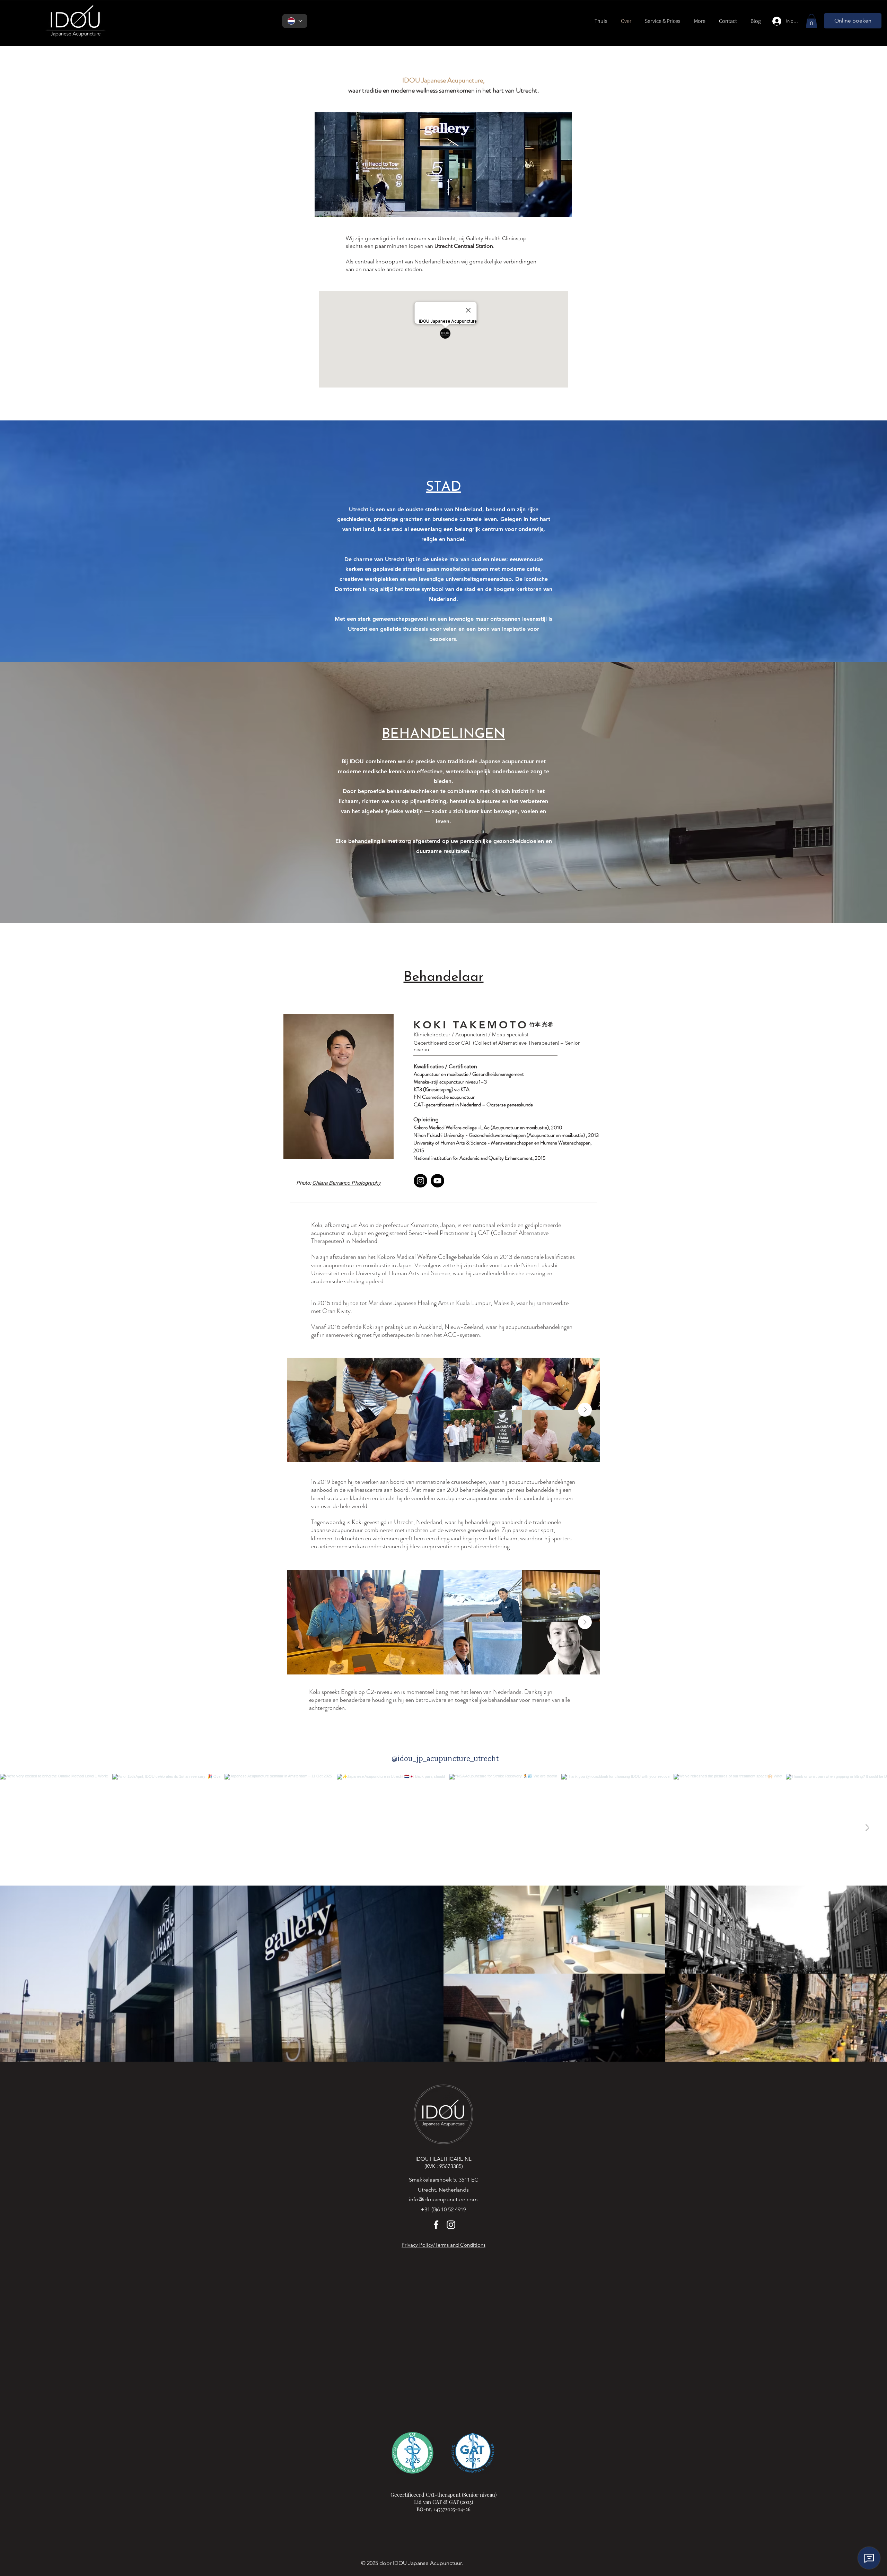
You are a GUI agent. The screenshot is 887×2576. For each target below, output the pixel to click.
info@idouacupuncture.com (443, 2199)
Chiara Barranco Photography (346, 1183)
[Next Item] (585, 1410)
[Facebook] (436, 2225)
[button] (662, 21)
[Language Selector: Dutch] (295, 21)
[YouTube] (437, 1181)
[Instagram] (420, 1181)
